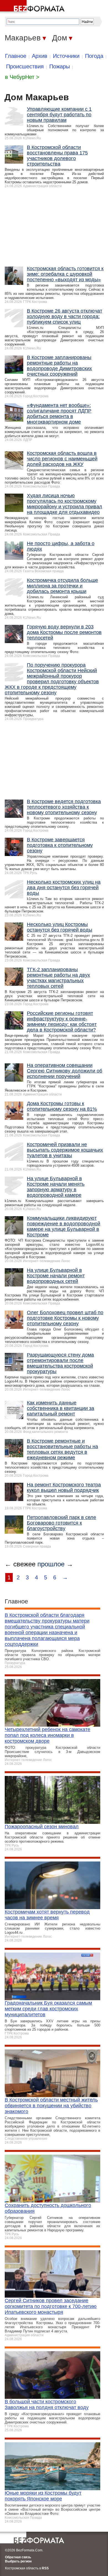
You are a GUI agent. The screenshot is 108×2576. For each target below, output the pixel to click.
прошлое (51, 1564)
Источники (66, 56)
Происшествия (25, 66)
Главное (16, 56)
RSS (45, 2568)
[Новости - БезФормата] (33, 7)
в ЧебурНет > (22, 77)
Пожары (60, 66)
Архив (40, 56)
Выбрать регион (18, 2561)
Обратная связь (18, 2557)
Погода (94, 56)
